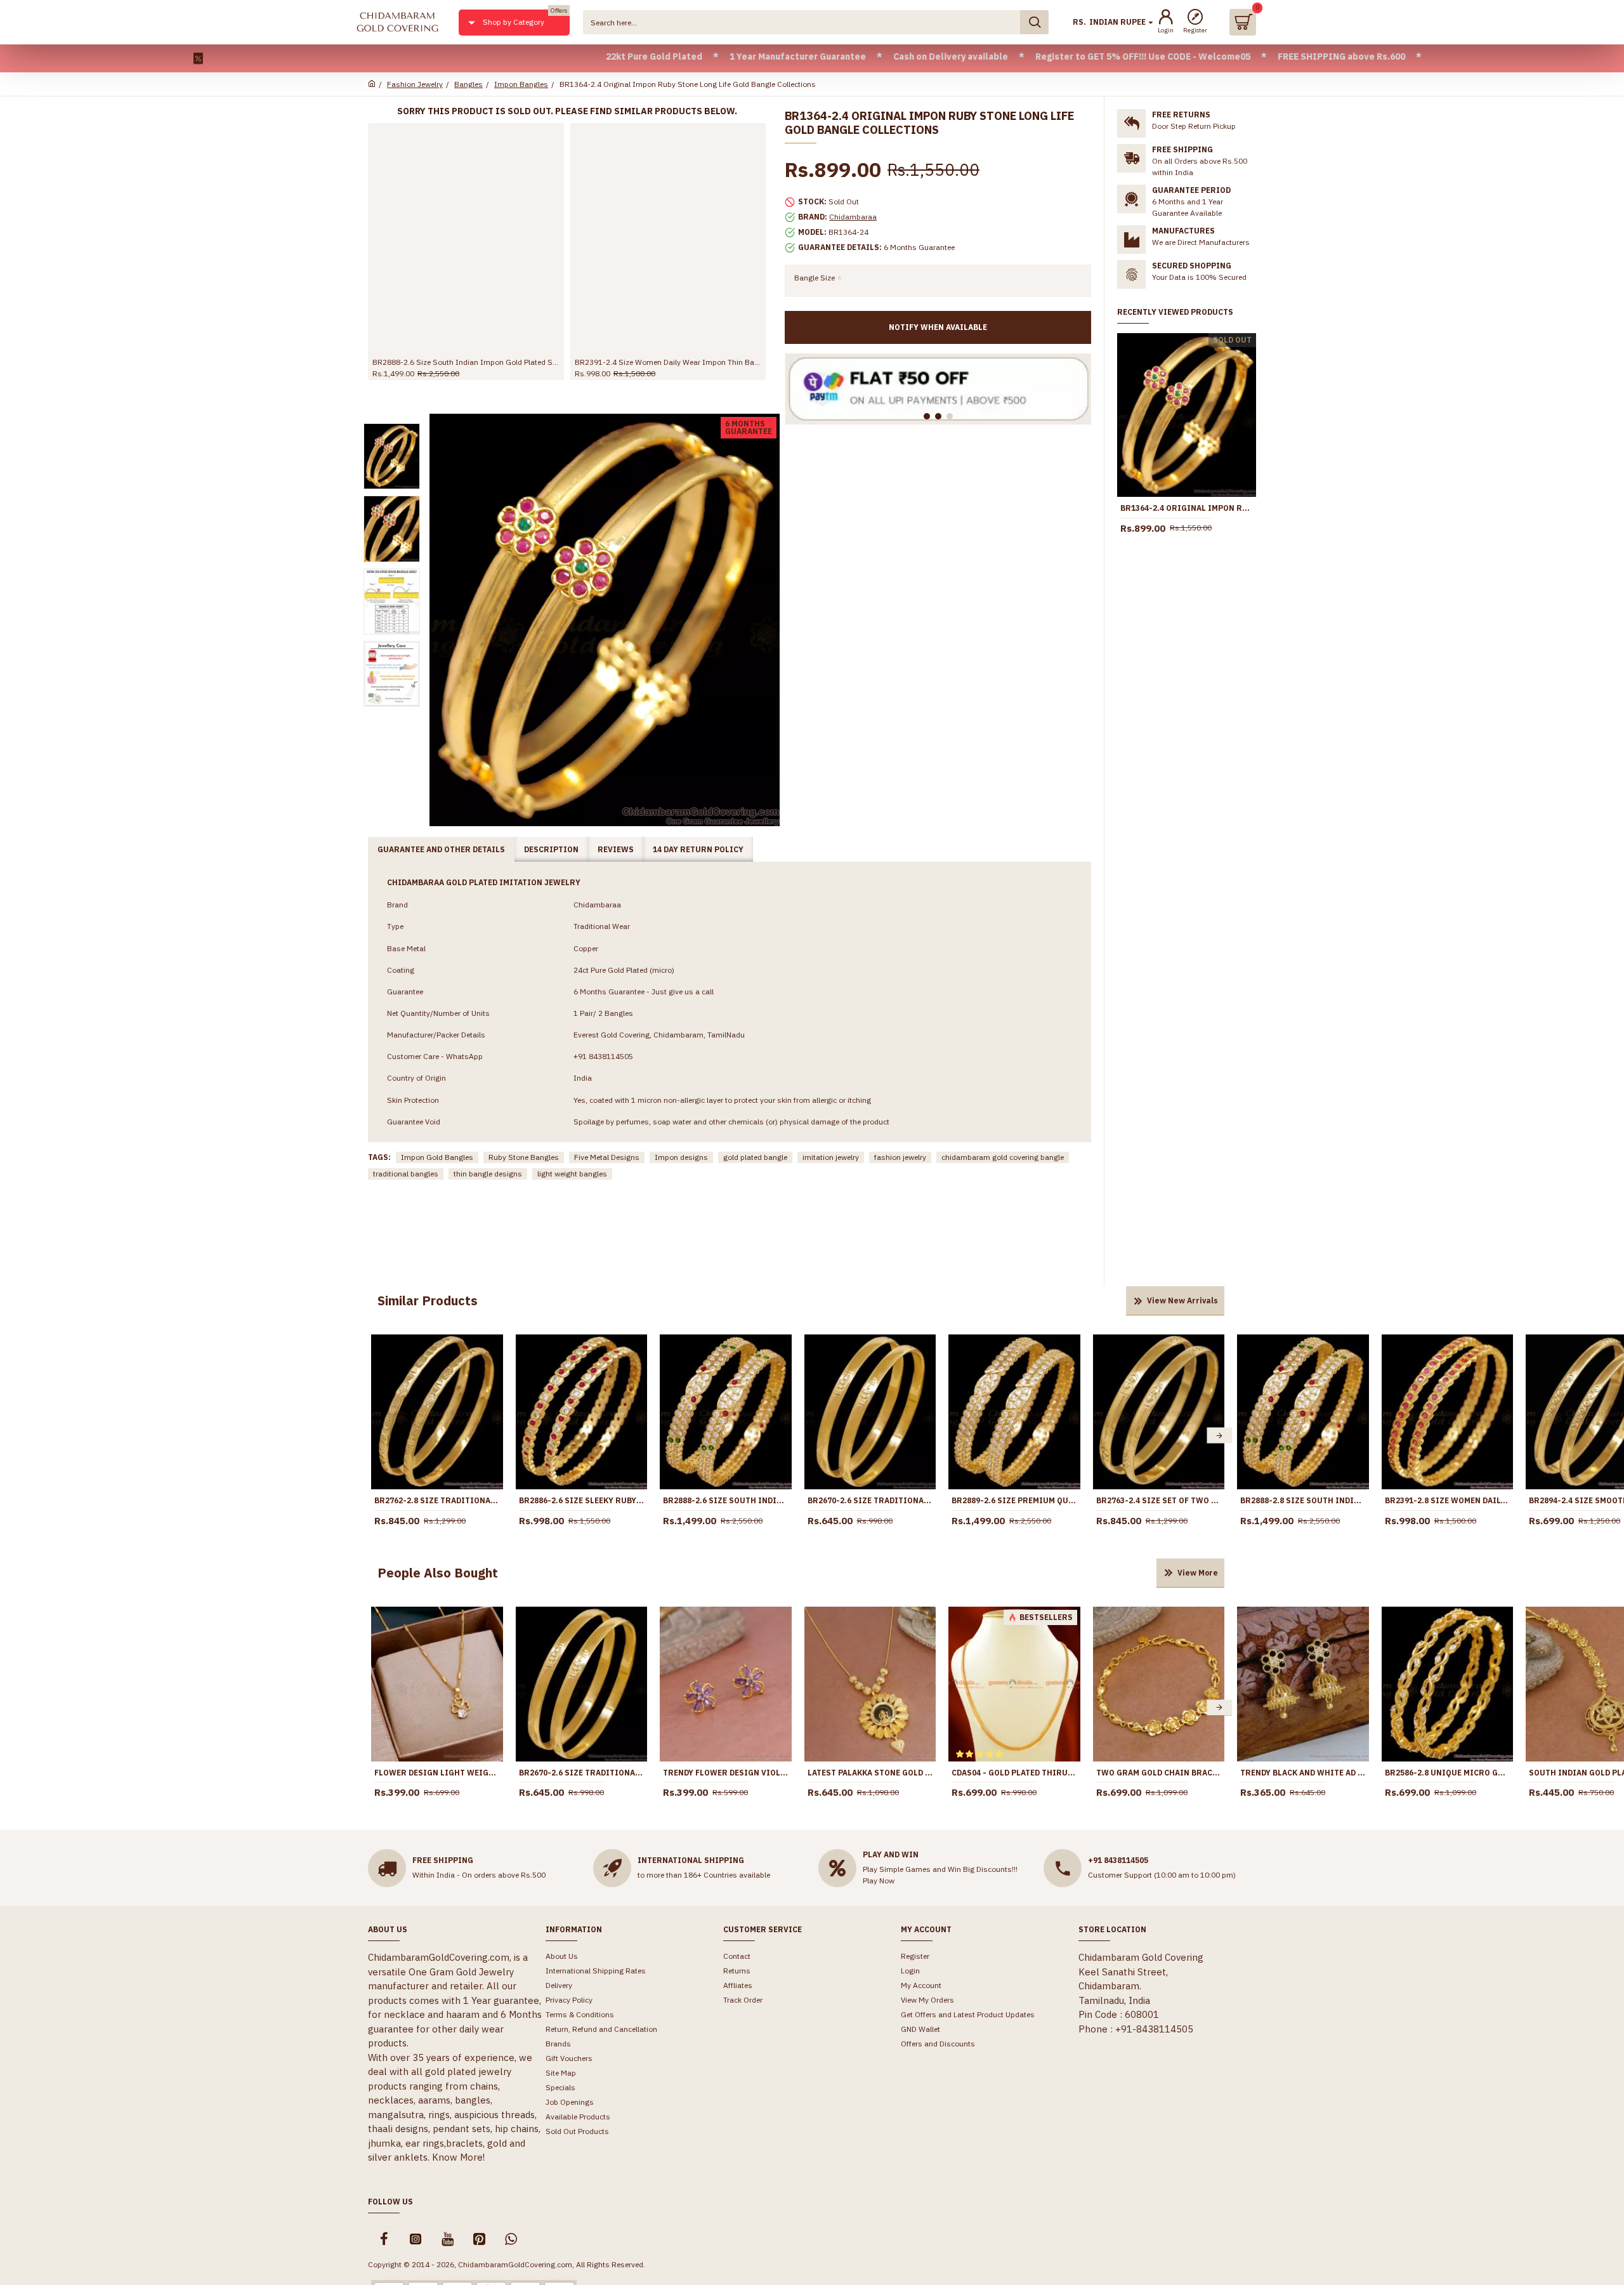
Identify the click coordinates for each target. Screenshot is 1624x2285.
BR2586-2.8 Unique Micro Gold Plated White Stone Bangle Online (1448, 1773)
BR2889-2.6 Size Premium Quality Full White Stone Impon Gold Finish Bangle (1014, 1500)
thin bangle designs (488, 1174)
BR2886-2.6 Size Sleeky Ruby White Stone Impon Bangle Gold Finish (582, 1500)
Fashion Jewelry (415, 84)
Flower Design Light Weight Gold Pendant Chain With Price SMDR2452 (437, 1773)
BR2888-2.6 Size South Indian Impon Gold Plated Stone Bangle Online (466, 362)
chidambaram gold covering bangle (1003, 1157)
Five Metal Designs (607, 1157)
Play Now (879, 1880)
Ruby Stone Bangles (524, 1157)
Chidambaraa (853, 217)
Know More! (458, 2157)
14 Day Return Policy (698, 849)
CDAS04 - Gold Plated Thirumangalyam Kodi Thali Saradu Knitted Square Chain (1014, 1773)
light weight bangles (572, 1174)
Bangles (468, 84)
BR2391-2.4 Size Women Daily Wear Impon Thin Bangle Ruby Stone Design (668, 362)
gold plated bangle (755, 1157)
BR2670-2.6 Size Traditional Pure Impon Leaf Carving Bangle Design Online (870, 1500)
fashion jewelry (900, 1157)
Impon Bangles (521, 84)
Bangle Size (815, 278)
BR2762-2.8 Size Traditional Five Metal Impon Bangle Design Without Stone (437, 1500)
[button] (376, 1436)
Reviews (616, 849)
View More (1198, 1573)
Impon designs (681, 1157)
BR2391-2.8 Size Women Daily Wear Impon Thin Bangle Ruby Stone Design (1448, 1500)
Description (551, 849)
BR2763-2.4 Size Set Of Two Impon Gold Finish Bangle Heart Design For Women (1159, 1500)
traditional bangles (406, 1174)
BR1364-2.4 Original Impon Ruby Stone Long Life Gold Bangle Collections (1187, 508)
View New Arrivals (1182, 1301)
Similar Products (428, 1301)
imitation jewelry (831, 1157)
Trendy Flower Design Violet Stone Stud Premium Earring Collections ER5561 (726, 1773)
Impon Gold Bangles (437, 1157)
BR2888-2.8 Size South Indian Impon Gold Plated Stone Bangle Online (1303, 1500)
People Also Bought (438, 1573)
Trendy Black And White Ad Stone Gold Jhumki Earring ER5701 (1303, 1773)
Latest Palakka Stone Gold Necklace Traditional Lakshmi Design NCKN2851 (870, 1773)
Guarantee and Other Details (441, 849)
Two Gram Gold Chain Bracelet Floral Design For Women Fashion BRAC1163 (1159, 1773)
